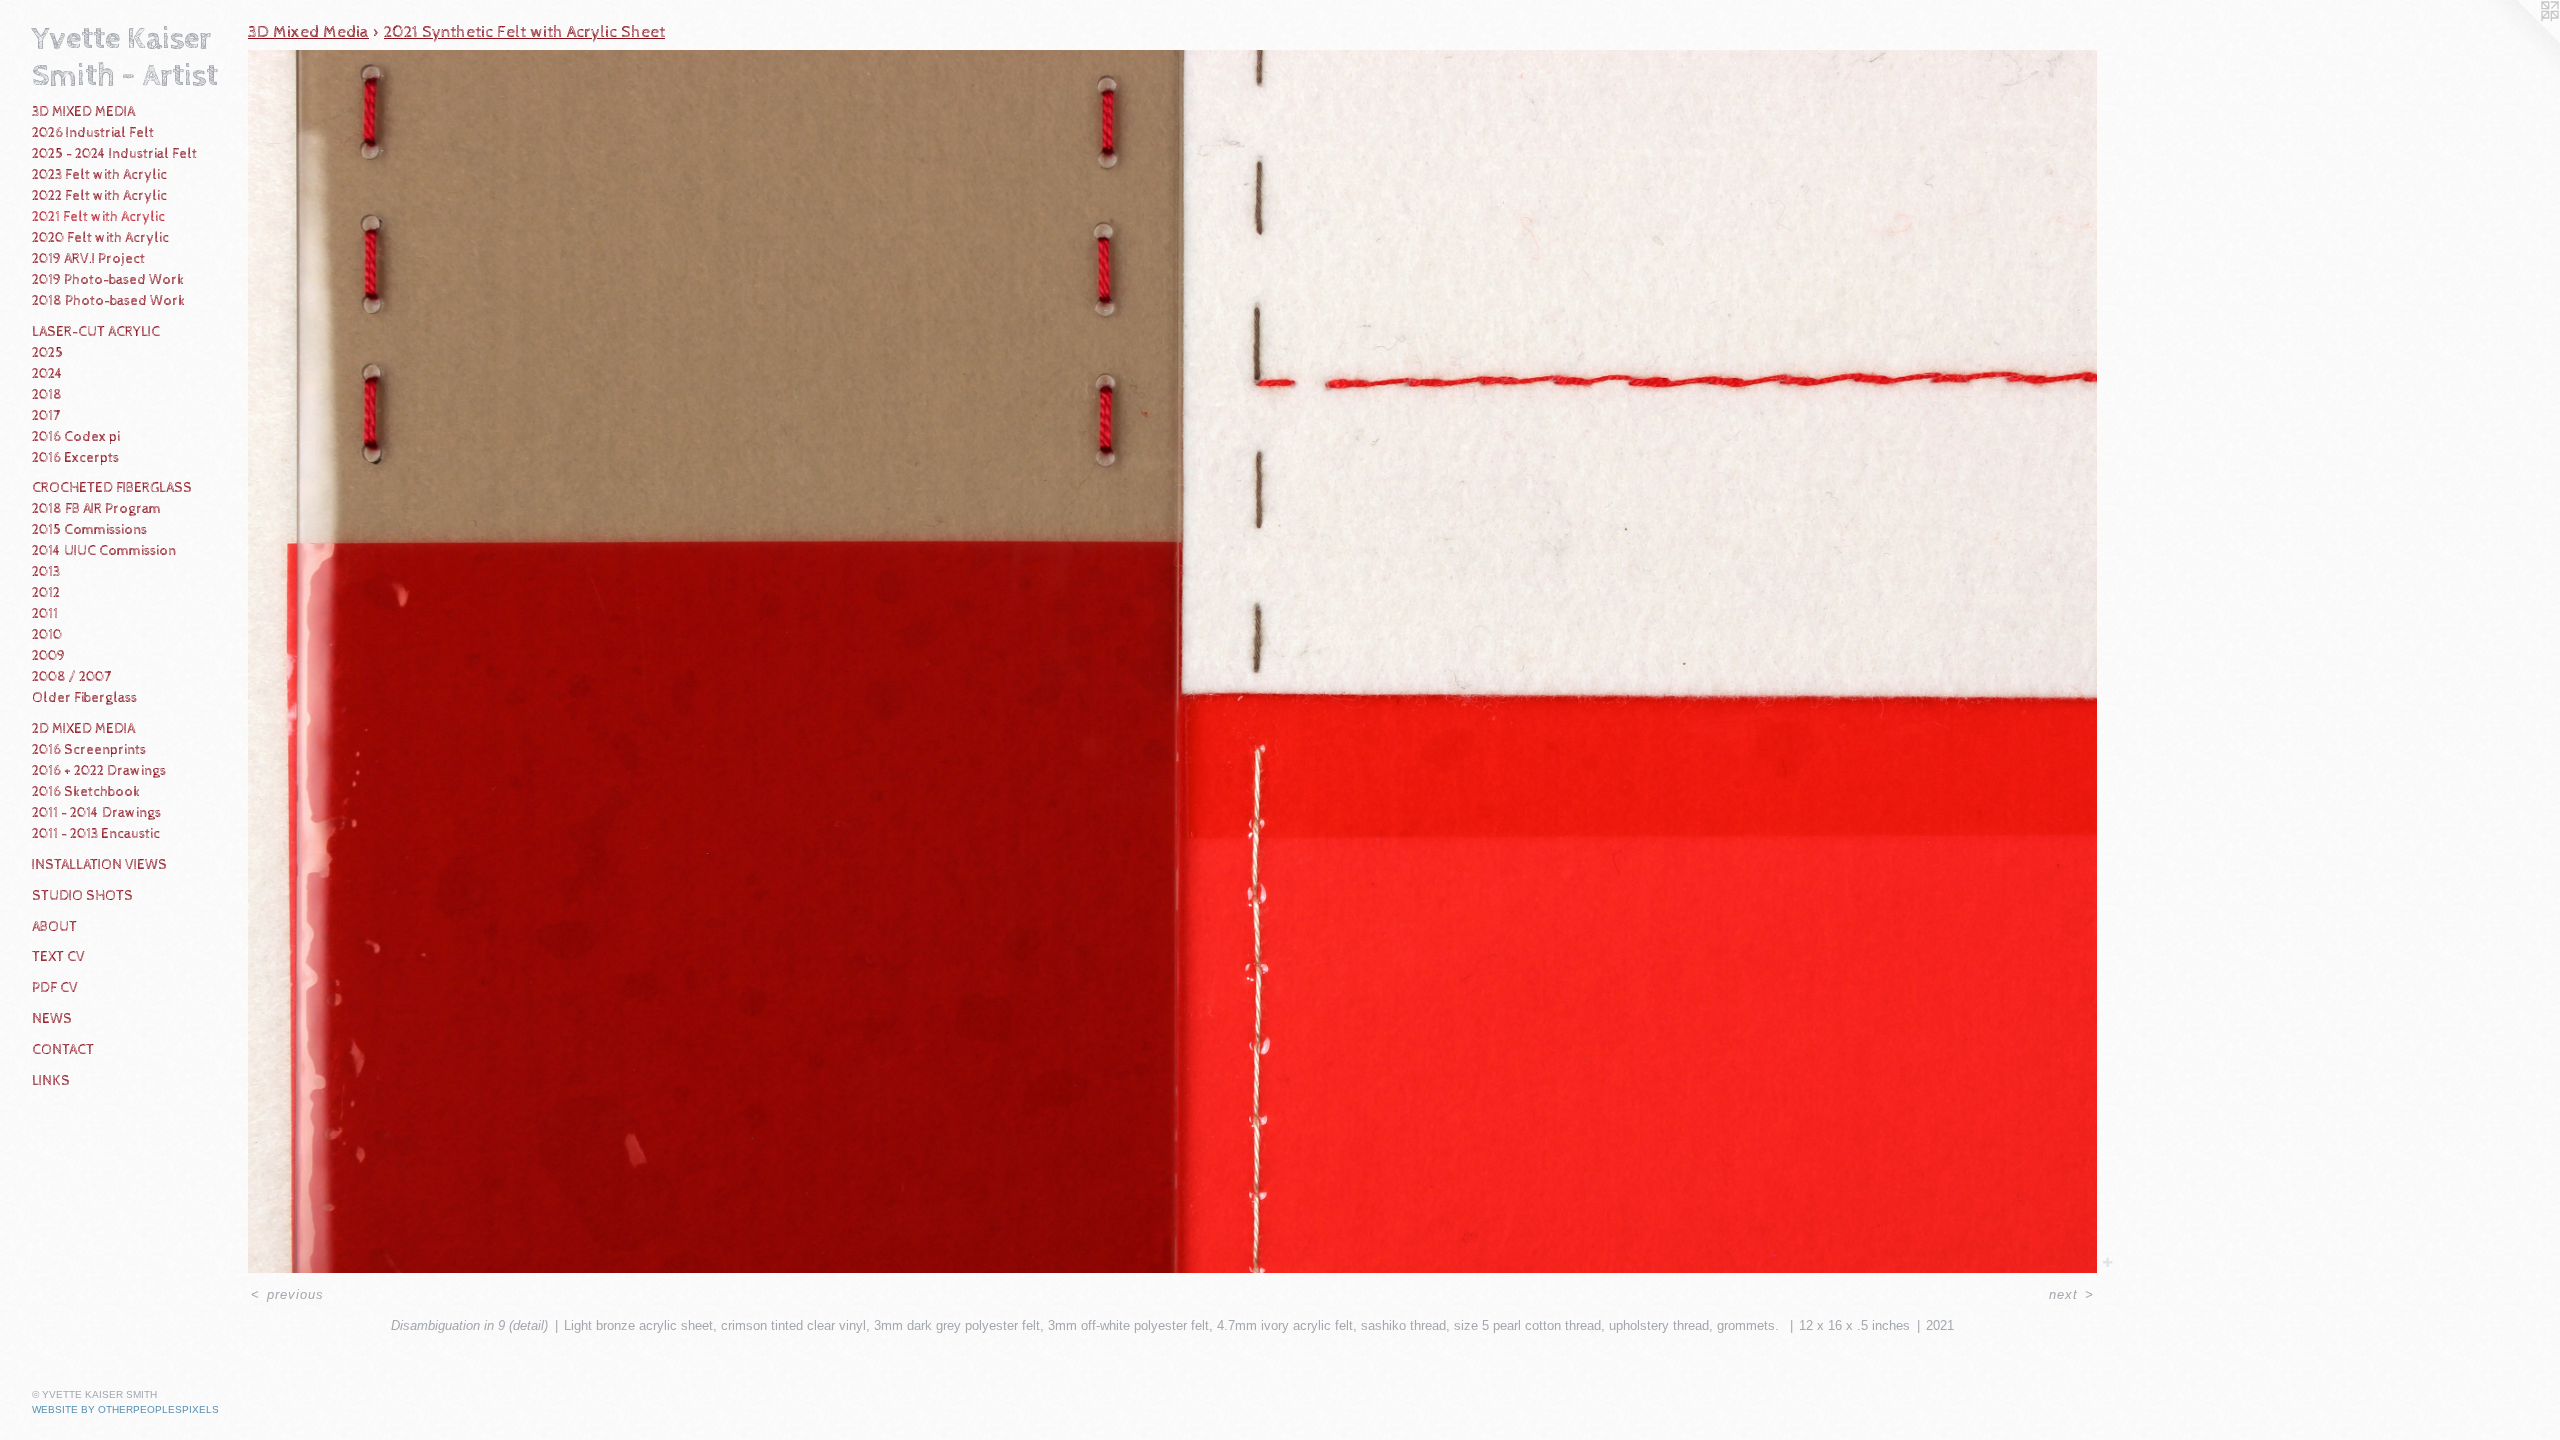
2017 (46, 416)
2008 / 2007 (71, 677)
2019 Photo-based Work (108, 280)
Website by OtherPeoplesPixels (125, 1409)
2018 (47, 395)
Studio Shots (82, 896)
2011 (45, 614)
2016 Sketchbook (86, 792)
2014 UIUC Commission (104, 551)
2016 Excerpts (75, 458)
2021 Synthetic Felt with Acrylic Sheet (524, 32)
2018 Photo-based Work (108, 301)
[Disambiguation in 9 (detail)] (1172, 662)
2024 (47, 374)
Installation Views (99, 865)
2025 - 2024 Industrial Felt (114, 154)
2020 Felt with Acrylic (100, 238)
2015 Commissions (89, 530)
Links (51, 1081)
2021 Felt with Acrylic (98, 217)
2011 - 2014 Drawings (96, 813)
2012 (46, 593)
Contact (63, 1050)
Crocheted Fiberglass (112, 488)
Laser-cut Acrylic (96, 332)
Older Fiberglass (84, 698)
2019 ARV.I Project (88, 259)
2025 (47, 353)
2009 (48, 656)
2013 (46, 572)
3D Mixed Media (83, 112)
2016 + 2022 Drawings (99, 771)
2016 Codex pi (76, 437)
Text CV (58, 957)
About (54, 927)
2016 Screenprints (89, 750)
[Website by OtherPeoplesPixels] (2520, 40)
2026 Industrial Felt (93, 133)
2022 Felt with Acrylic (99, 196)
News (52, 1019)
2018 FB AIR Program (96, 509)
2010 (47, 635)
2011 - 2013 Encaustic (96, 834)
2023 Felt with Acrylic (99, 175)
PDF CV (55, 988)
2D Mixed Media (83, 729)
